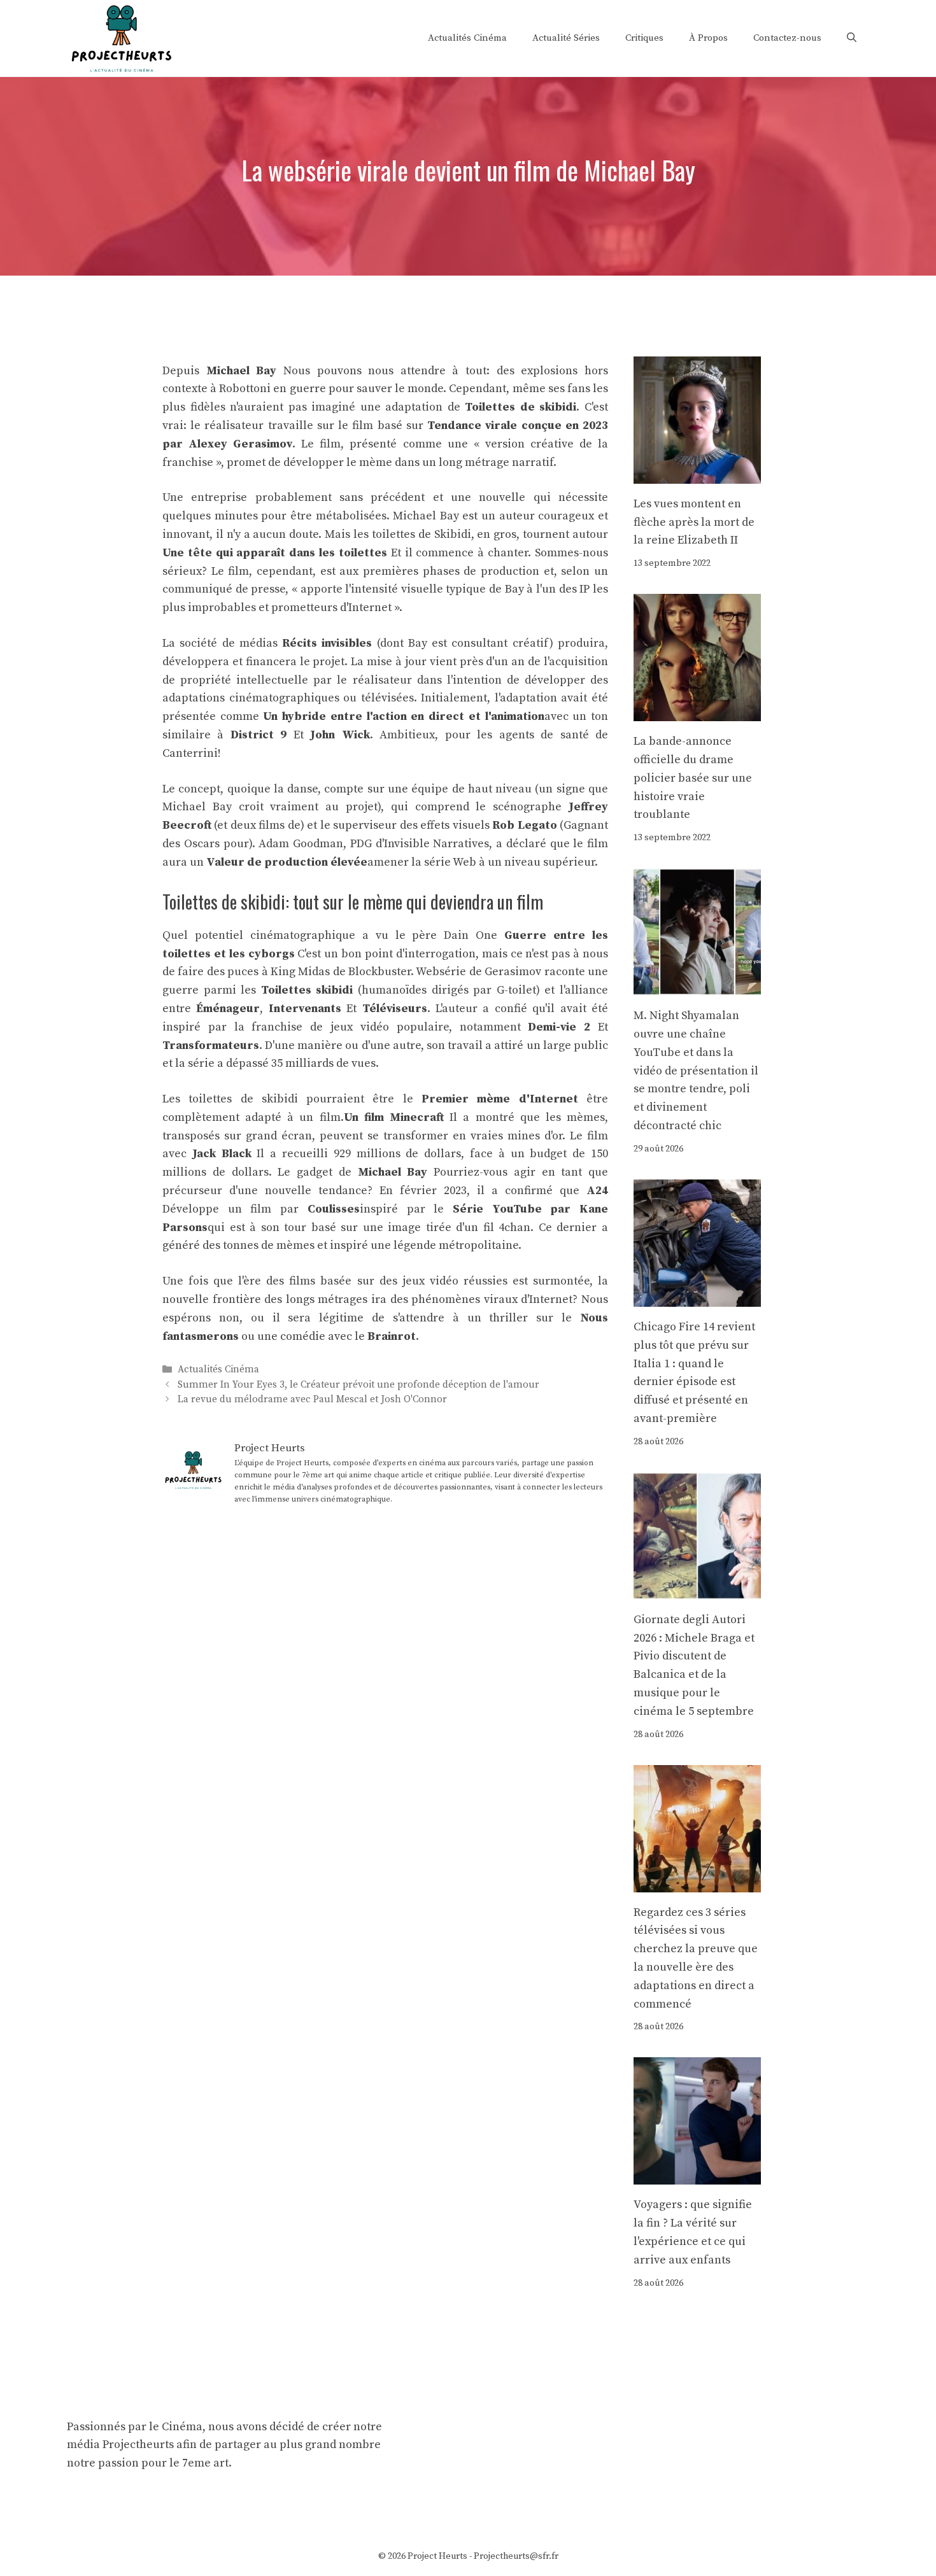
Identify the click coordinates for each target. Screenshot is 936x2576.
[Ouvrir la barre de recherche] (852, 38)
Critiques (644, 38)
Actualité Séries (566, 38)
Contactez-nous (787, 38)
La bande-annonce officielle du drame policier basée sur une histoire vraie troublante (693, 778)
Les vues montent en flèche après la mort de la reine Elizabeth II (694, 522)
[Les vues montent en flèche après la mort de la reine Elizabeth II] (697, 474)
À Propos (708, 38)
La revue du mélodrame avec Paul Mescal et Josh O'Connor (312, 1399)
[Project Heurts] (121, 37)
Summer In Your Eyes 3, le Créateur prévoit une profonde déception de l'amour (358, 1385)
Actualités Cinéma (467, 38)
